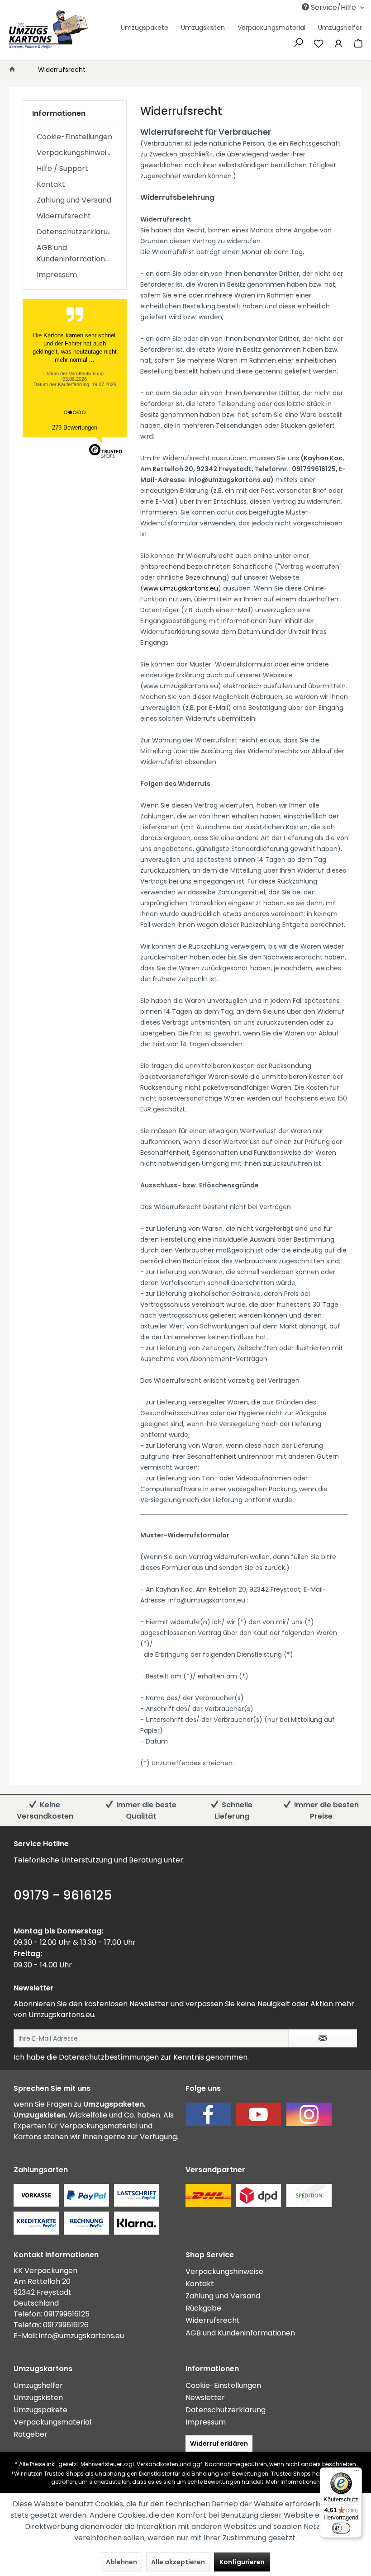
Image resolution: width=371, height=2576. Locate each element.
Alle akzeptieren (178, 2562)
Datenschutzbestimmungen (109, 2057)
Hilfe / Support (62, 168)
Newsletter (205, 2398)
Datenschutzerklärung (77, 232)
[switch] (341, 2528)
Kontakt (51, 184)
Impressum (57, 275)
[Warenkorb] (358, 43)
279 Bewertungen (75, 428)
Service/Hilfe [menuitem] (333, 7)
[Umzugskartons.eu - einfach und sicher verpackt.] (48, 30)
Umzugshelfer (38, 2385)
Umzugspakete (40, 2410)
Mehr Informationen (293, 2482)
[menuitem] (288, 7)
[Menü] (357, 2473)
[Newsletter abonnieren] (323, 2038)
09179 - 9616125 (63, 1895)
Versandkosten (157, 2464)
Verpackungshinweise (76, 153)
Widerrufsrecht (64, 216)
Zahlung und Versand (74, 200)
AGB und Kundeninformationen (75, 253)
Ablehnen (121, 2562)
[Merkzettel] (319, 43)
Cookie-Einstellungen (74, 137)
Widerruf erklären (219, 2444)
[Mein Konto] (338, 43)
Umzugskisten (38, 2398)
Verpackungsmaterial (52, 2422)
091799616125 (67, 2314)
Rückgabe (203, 2308)
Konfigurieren (242, 2562)
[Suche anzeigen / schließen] (299, 42)
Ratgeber (31, 2434)
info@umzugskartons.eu (81, 2336)
